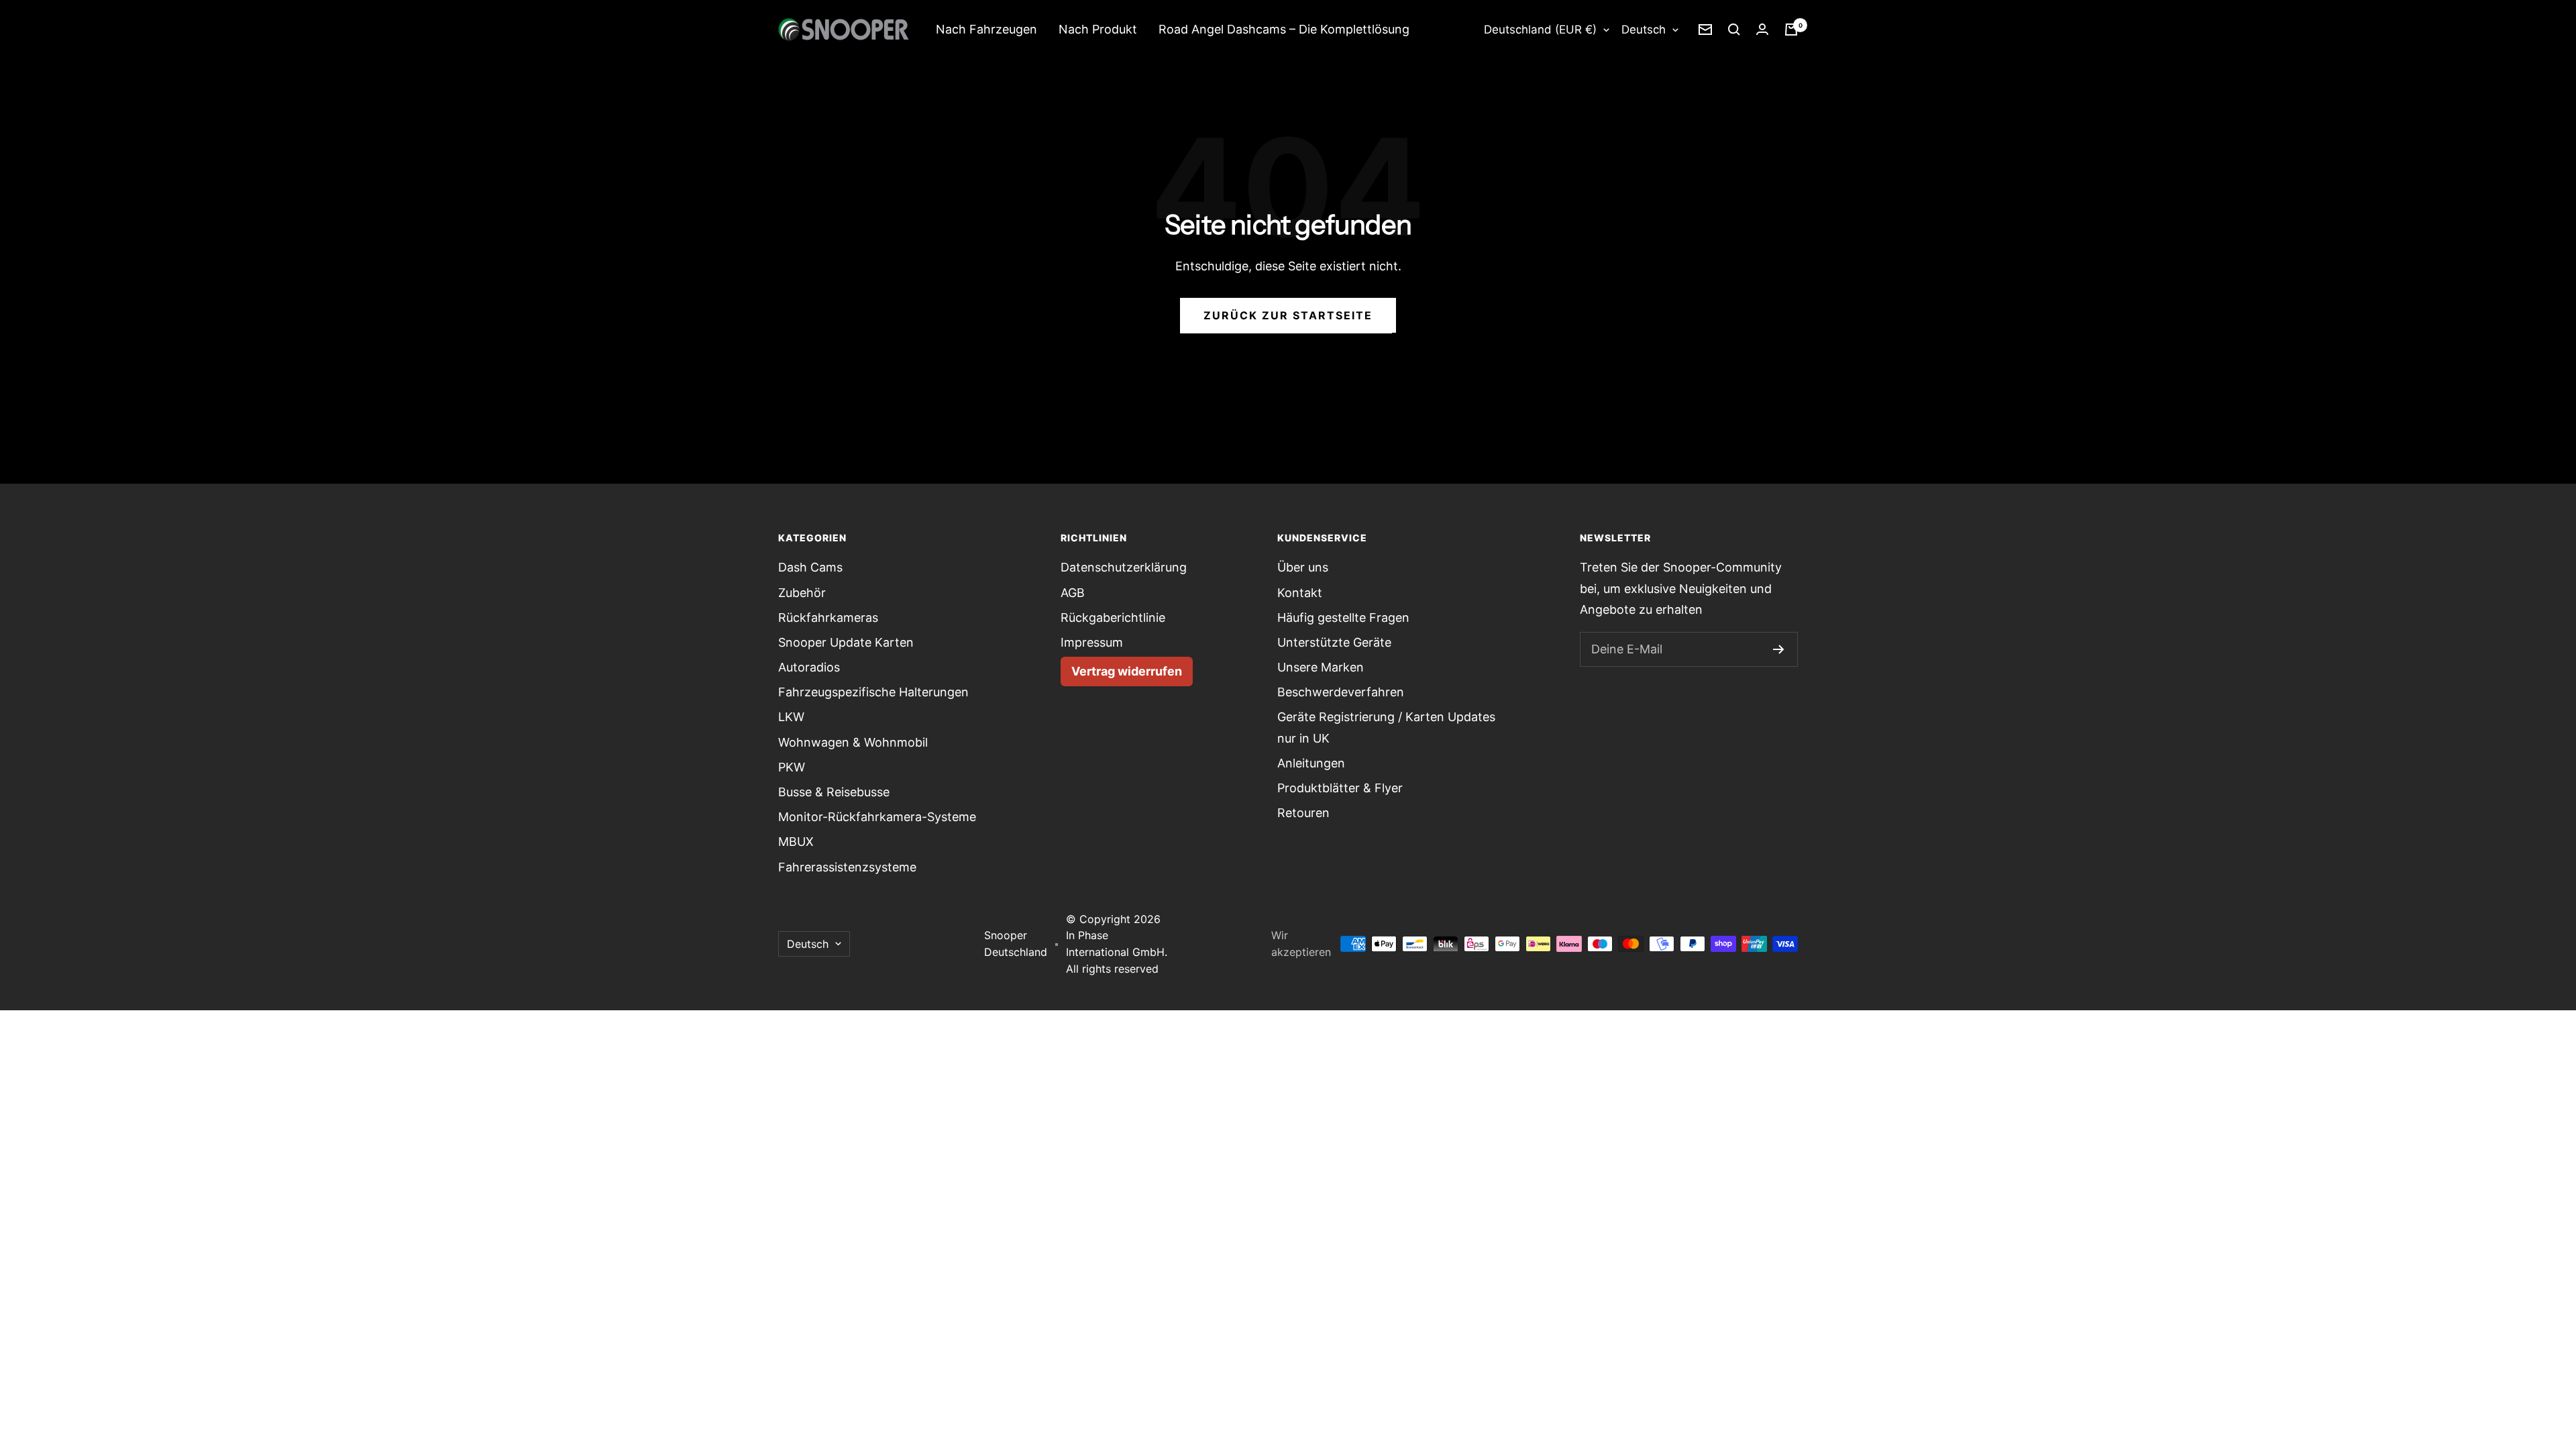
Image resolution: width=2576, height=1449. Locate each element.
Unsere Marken (1321, 667)
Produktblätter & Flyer (1340, 788)
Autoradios (809, 667)
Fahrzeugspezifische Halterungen (873, 692)
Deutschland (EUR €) (1540, 30)
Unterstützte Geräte (1334, 642)
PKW (792, 767)
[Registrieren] (1779, 649)
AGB (1073, 593)
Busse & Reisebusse (834, 792)
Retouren (1303, 813)
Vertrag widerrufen (1127, 671)
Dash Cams (810, 567)
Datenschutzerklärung (1124, 567)
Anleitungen (1311, 763)
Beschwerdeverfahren (1341, 692)
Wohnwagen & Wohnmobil (853, 742)
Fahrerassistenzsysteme (847, 867)
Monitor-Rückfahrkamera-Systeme (877, 817)
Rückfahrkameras (828, 618)
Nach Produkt (1098, 29)
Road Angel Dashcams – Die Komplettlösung (1284, 29)
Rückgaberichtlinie (1113, 618)
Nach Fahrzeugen (986, 29)
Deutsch (1644, 30)
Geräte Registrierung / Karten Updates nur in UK (1386, 727)
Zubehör (802, 593)
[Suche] (1734, 30)
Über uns (1303, 567)
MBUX (796, 842)
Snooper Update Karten (846, 642)
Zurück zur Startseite (1288, 315)
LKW (791, 717)
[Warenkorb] (1791, 30)
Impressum (1092, 642)
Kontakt (1300, 593)
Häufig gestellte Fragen (1343, 618)
